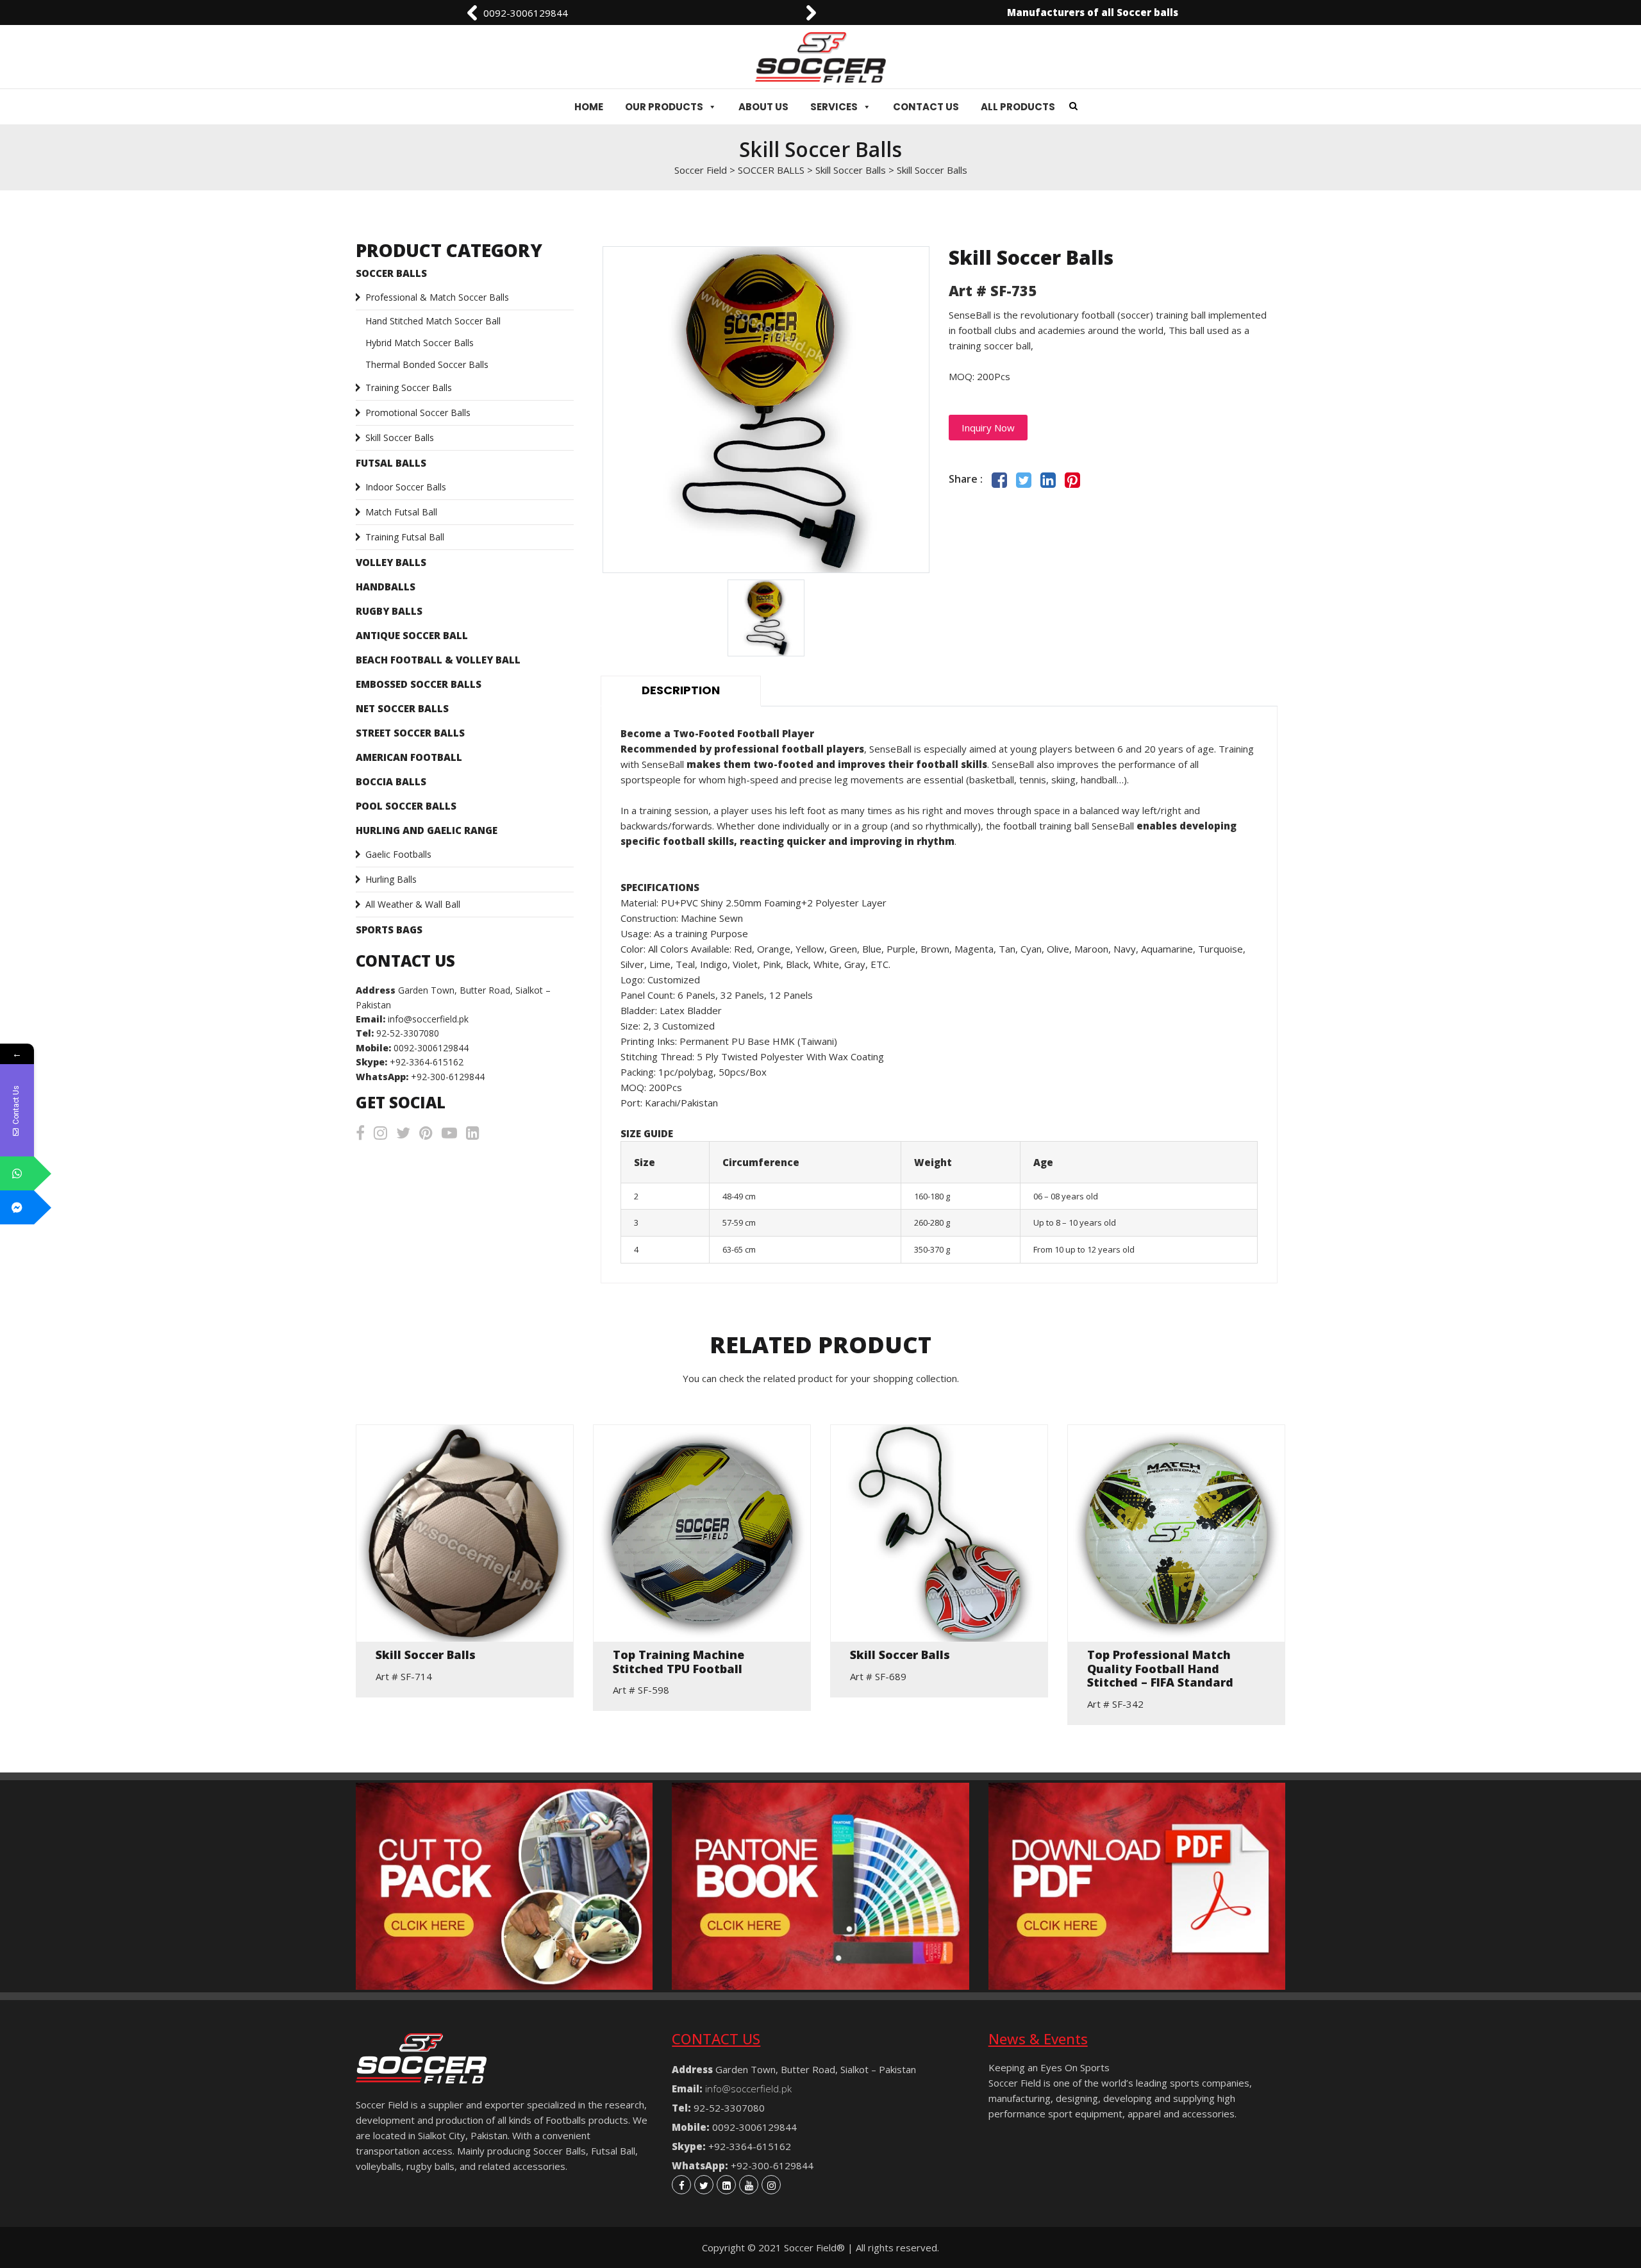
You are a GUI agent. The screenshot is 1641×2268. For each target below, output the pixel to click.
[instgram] (771, 2185)
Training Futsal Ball (405, 537)
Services (834, 107)
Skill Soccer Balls (400, 438)
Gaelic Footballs (398, 854)
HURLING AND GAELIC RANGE (427, 830)
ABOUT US (763, 107)
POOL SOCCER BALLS (406, 806)
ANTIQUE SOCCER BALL (412, 635)
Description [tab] (681, 690)
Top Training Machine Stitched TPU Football (679, 1662)
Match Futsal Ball (401, 512)
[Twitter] (704, 2185)
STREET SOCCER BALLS (410, 733)
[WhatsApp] (17, 1173)
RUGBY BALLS (389, 611)
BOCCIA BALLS (391, 781)
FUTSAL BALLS (391, 463)
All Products (1018, 107)
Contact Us (926, 107)
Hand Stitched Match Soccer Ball (433, 321)
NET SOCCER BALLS (402, 708)
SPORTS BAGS (389, 930)
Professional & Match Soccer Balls (437, 297)
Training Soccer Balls (409, 388)
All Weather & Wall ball (413, 904)
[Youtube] (749, 2185)
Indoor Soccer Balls (406, 487)
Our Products (664, 107)
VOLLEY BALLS (391, 562)
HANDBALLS (386, 587)
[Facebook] (681, 2185)
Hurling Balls (391, 879)
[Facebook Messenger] (17, 1207)
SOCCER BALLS (391, 273)
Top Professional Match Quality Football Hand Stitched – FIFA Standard (1160, 1669)
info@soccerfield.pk (526, 13)
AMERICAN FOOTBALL (409, 757)
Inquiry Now (988, 428)
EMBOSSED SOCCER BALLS (419, 684)
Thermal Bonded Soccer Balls (427, 364)
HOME (589, 107)
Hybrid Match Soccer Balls (420, 343)
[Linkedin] (726, 2185)
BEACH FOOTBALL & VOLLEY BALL (438, 660)
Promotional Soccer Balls (418, 413)
